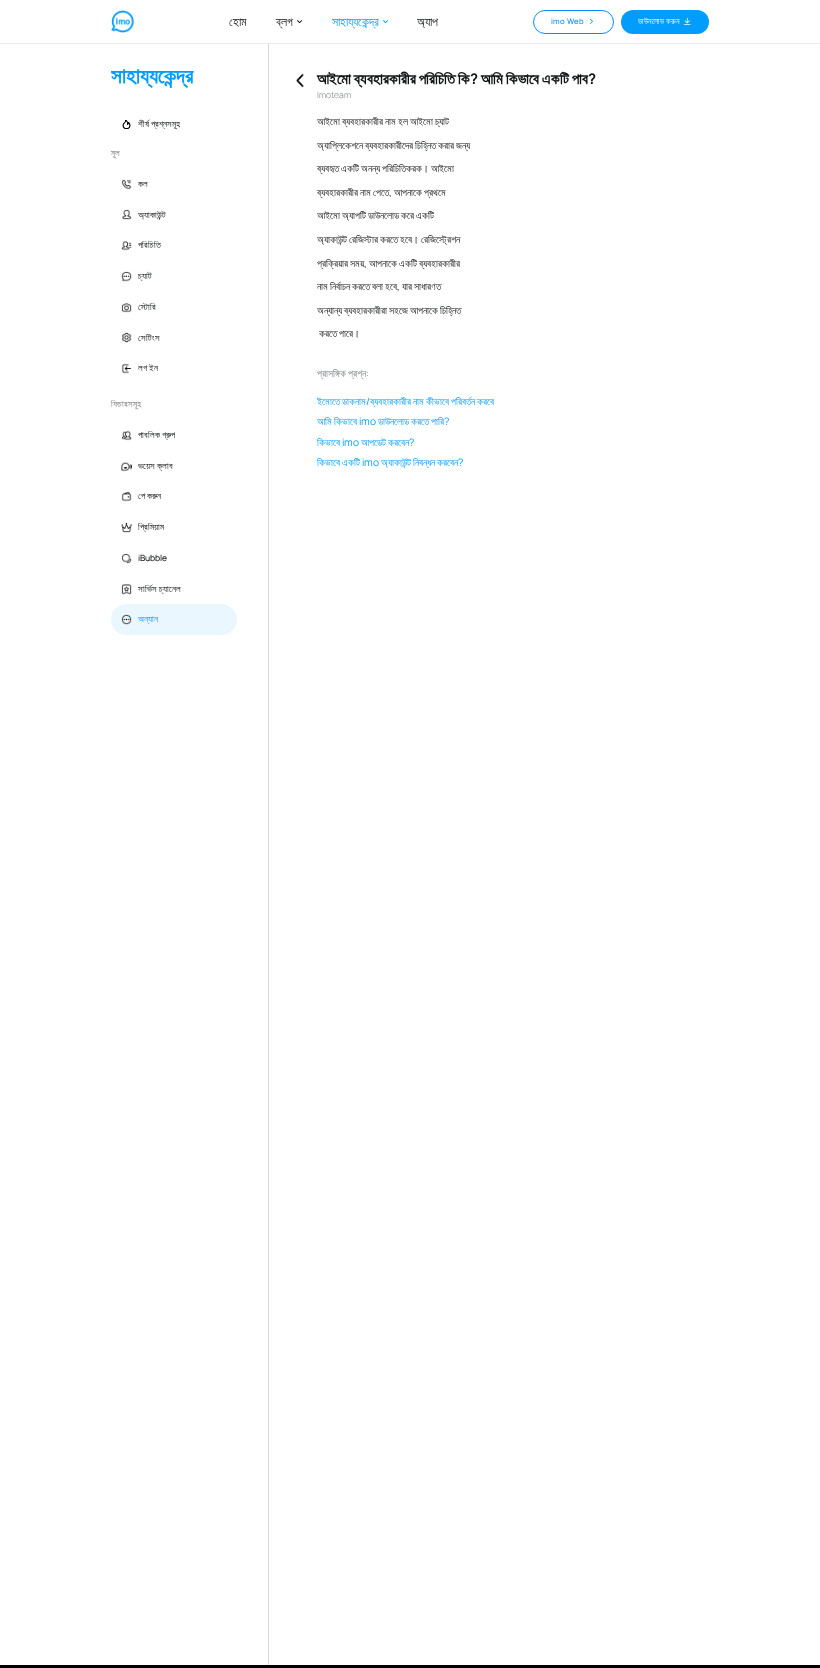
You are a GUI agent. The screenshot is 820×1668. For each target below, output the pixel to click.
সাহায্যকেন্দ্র (355, 22)
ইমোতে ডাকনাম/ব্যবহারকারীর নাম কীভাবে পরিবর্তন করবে (405, 401)
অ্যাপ (427, 21)
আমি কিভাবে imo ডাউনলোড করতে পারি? (383, 421)
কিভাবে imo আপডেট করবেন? (365, 442)
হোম (238, 21)
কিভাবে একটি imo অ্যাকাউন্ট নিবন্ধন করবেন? (390, 462)
